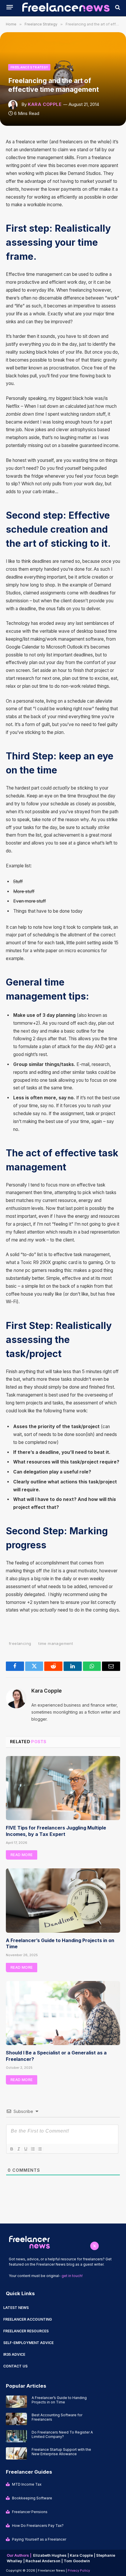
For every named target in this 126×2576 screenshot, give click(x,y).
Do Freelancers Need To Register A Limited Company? (62, 2434)
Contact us (15, 2366)
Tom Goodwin (77, 2561)
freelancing (20, 1643)
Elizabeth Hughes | (51, 2555)
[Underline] (25, 2149)
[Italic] (18, 2149)
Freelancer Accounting (28, 2319)
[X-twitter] (94, 2246)
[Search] (117, 7)
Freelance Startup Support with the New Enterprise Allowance (61, 2452)
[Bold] (11, 2149)
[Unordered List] (40, 2149)
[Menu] (10, 7)
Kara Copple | (83, 2555)
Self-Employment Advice (28, 2343)
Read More (22, 1855)
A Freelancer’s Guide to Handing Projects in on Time (59, 2400)
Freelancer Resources (26, 2331)
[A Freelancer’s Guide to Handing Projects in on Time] (63, 1900)
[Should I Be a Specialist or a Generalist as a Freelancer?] (63, 2013)
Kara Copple (45, 104)
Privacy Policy (79, 2570)
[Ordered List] (33, 2149)
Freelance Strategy (29, 67)
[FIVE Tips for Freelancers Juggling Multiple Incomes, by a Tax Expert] (63, 1788)
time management (56, 1643)
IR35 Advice (14, 2354)
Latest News (16, 2308)
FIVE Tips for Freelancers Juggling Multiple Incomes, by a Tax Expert (56, 1831)
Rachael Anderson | (45, 2561)
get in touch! (72, 2276)
